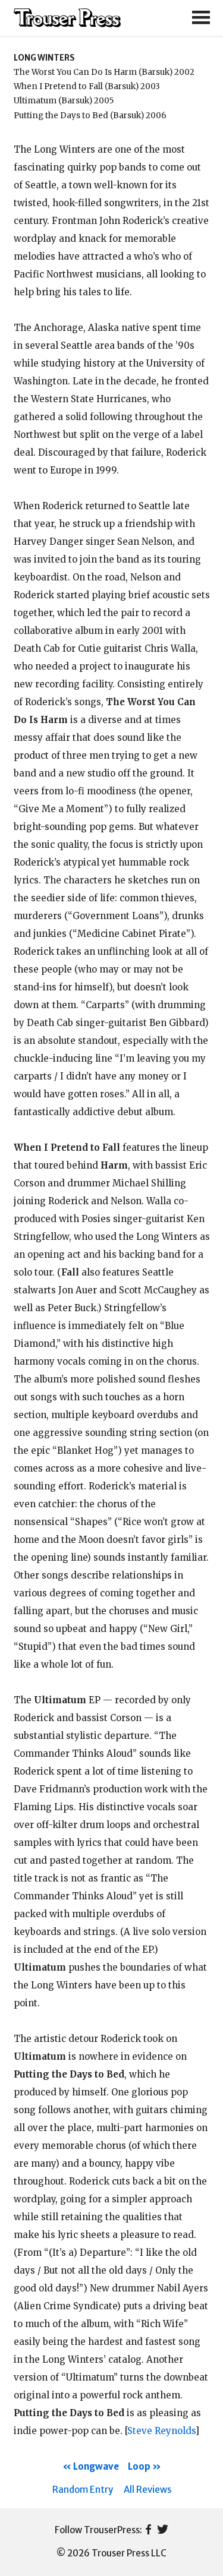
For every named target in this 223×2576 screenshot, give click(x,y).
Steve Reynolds (161, 2431)
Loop (139, 2466)
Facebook (148, 2530)
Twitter (163, 2530)
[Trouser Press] (67, 18)
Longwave (96, 2466)
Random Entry (83, 2490)
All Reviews (147, 2490)
